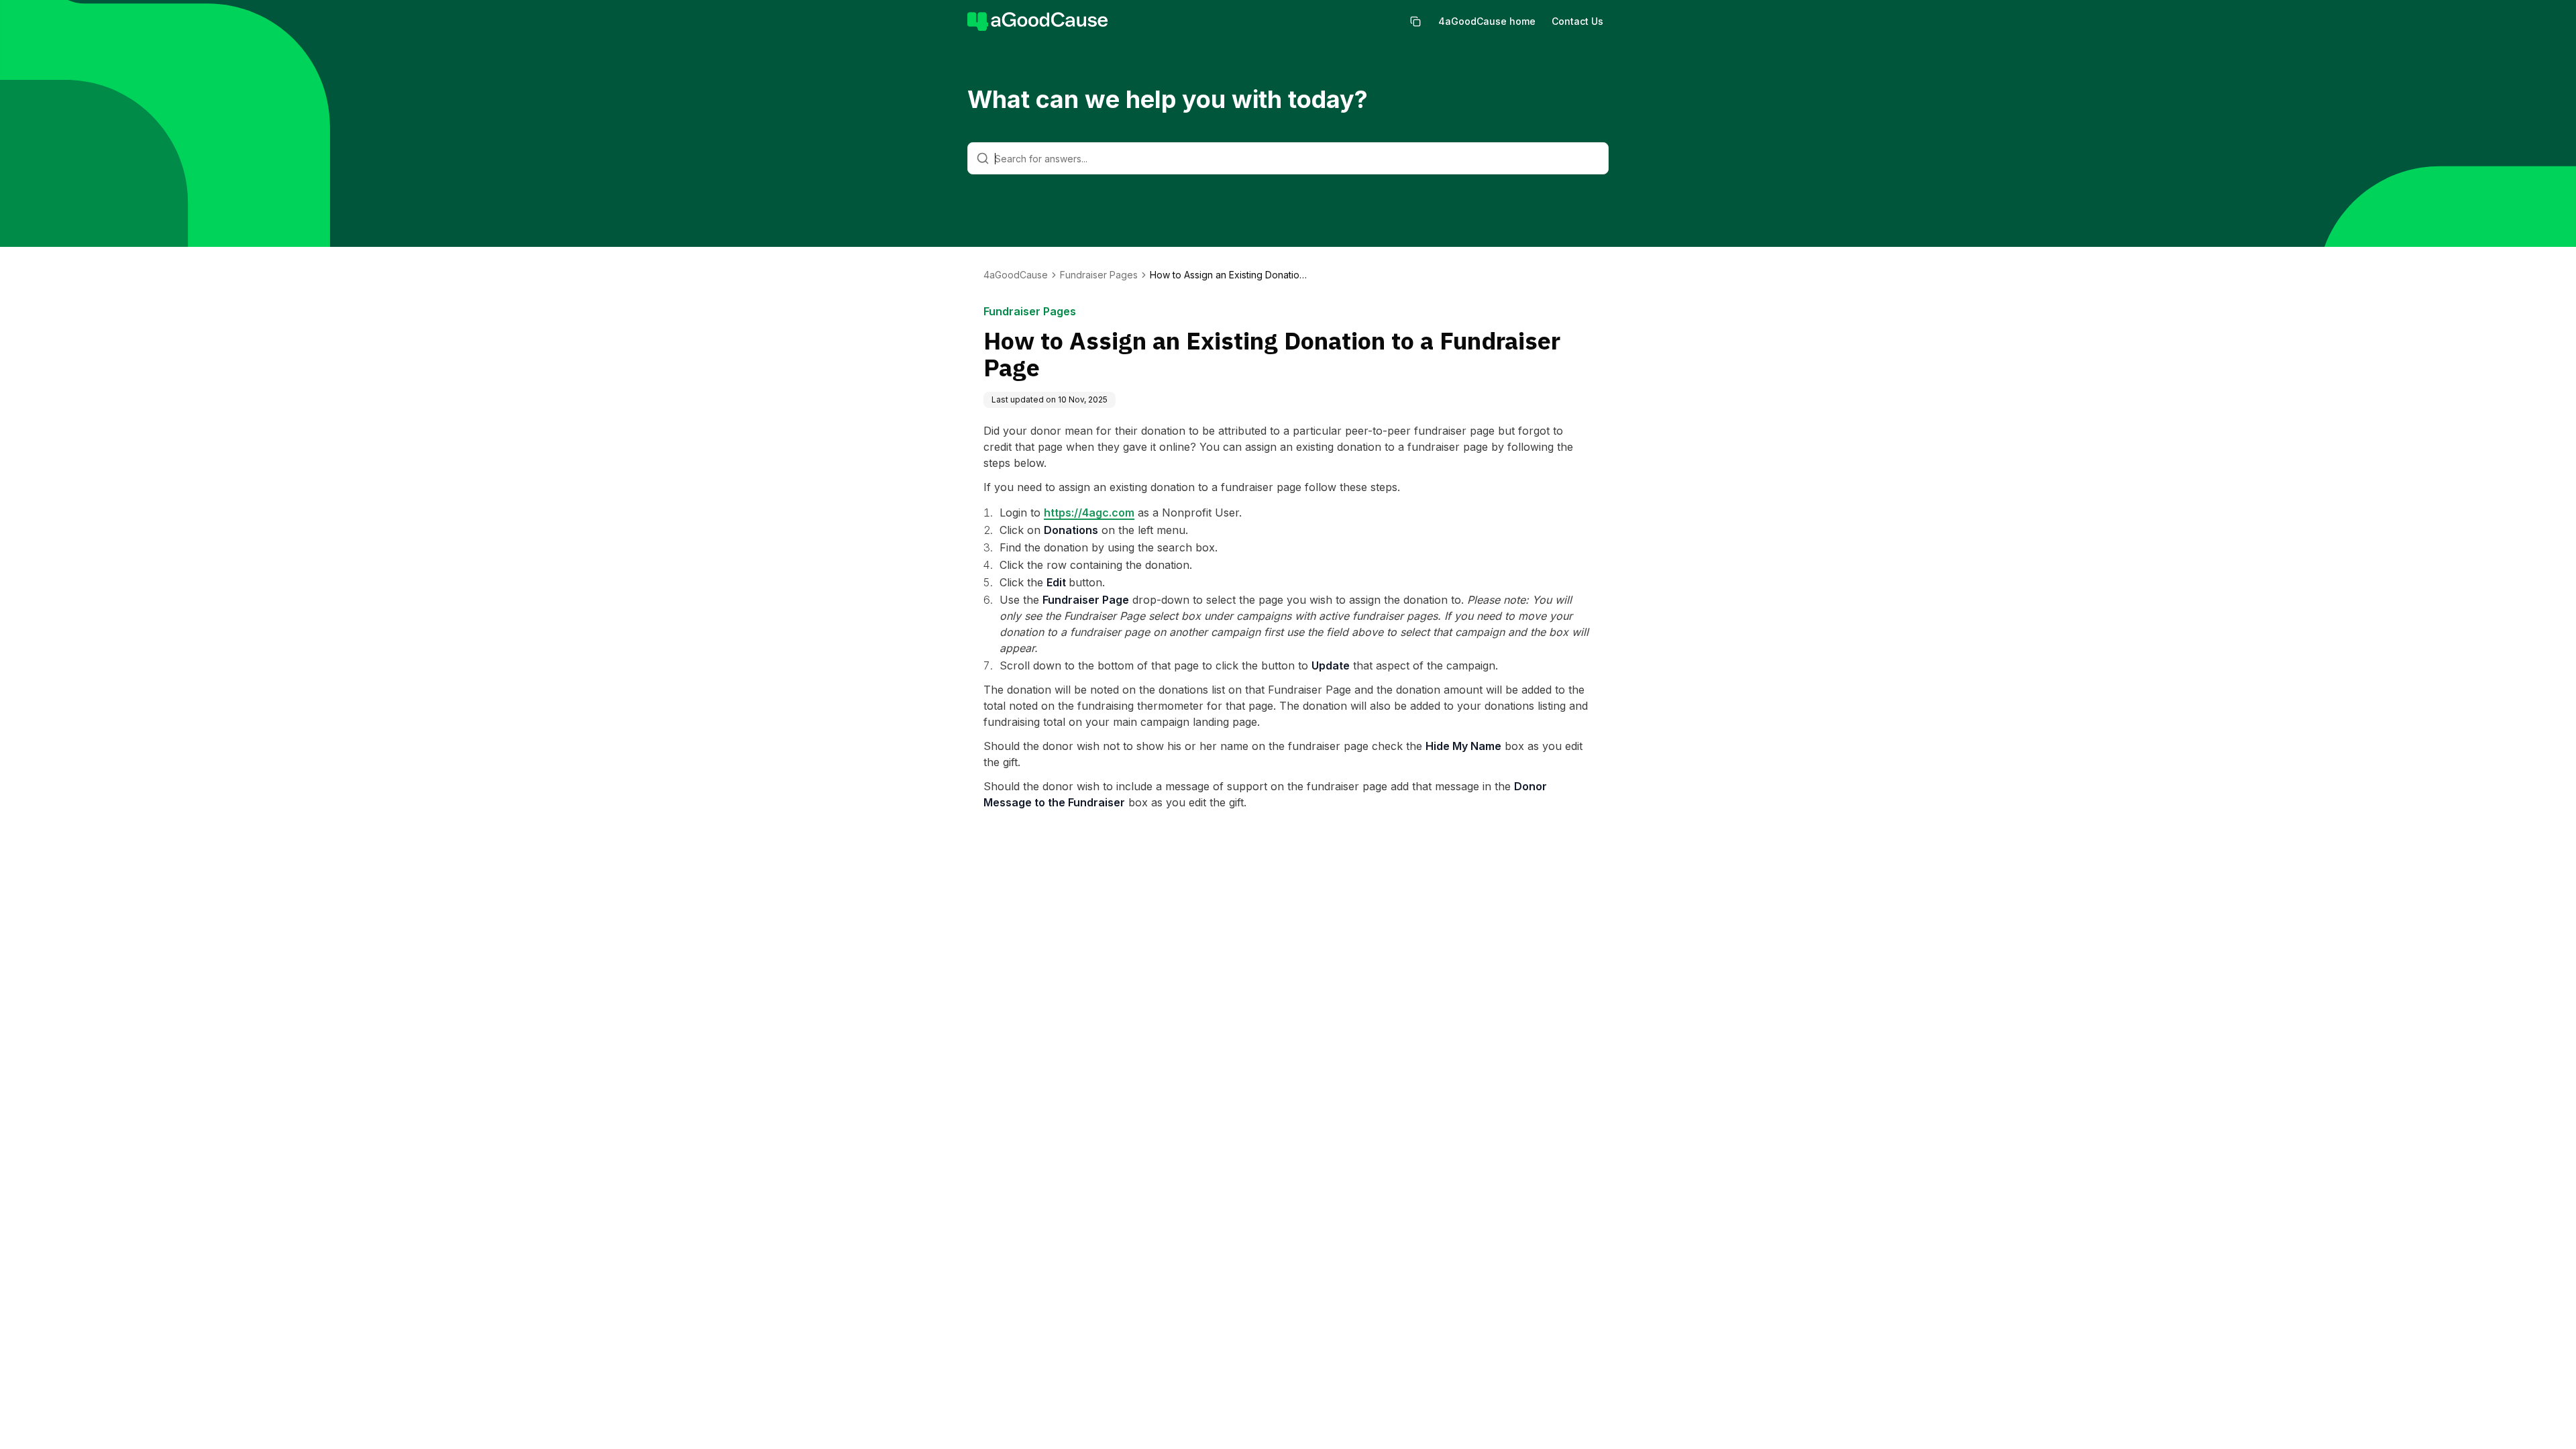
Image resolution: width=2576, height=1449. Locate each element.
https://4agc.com (1089, 513)
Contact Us (1577, 21)
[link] (1230, 275)
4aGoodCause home (1487, 21)
